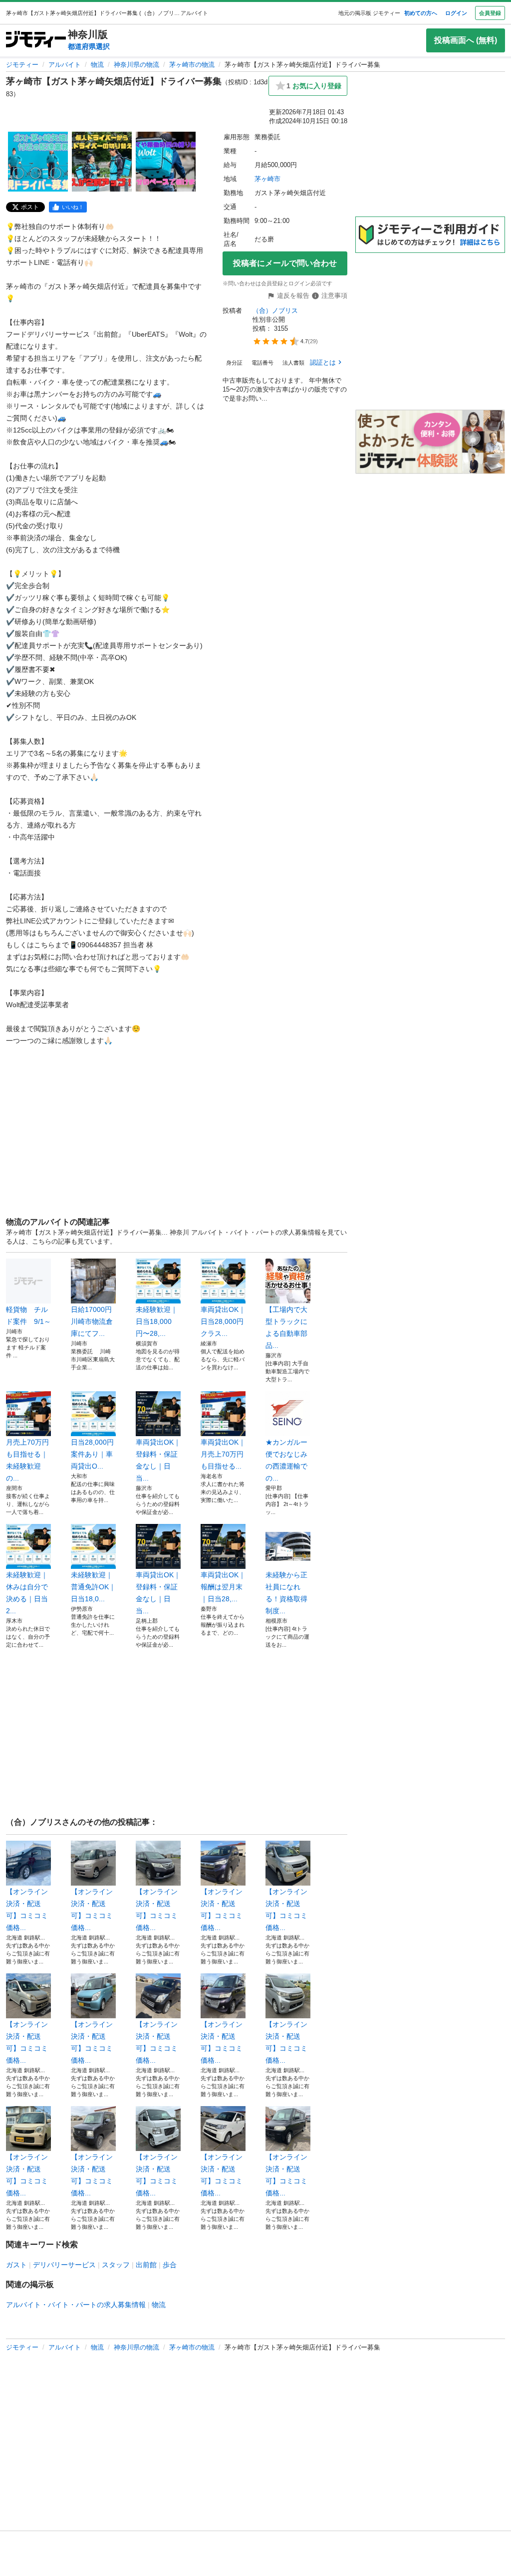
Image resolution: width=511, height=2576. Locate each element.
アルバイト (65, 65)
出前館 (146, 2265)
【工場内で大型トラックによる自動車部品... (286, 1327)
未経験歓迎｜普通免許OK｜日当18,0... (93, 1587)
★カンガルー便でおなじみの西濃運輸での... (286, 1460)
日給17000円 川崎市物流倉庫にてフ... (93, 1321)
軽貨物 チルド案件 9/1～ (28, 1315)
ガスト (16, 2265)
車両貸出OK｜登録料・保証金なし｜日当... (158, 1460)
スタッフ (116, 2265)
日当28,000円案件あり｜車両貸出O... (92, 1454)
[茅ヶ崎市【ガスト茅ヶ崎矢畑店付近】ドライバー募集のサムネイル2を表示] (102, 162)
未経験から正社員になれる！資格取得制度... (286, 1593)
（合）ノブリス (275, 311)
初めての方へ (421, 13)
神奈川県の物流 (136, 65)
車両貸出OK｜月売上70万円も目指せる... (223, 1454)
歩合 (170, 2265)
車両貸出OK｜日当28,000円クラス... (223, 1321)
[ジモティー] (36, 40)
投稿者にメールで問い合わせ (285, 263)
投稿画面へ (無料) (466, 40)
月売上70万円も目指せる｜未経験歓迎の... (27, 1460)
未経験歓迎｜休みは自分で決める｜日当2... (27, 1593)
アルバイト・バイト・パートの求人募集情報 (76, 2305)
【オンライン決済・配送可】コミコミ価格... (27, 1910)
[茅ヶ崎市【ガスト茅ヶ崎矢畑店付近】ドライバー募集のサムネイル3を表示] (166, 162)
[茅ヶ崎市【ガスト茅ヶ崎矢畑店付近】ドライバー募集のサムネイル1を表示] (38, 162)
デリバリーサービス (64, 2265)
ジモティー (22, 65)
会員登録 (490, 13)
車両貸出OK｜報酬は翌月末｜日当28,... (223, 1587)
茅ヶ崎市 (267, 179)
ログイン (456, 13)
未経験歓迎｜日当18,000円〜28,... (157, 1321)
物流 (97, 65)
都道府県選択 (89, 46)
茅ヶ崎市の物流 (192, 65)
